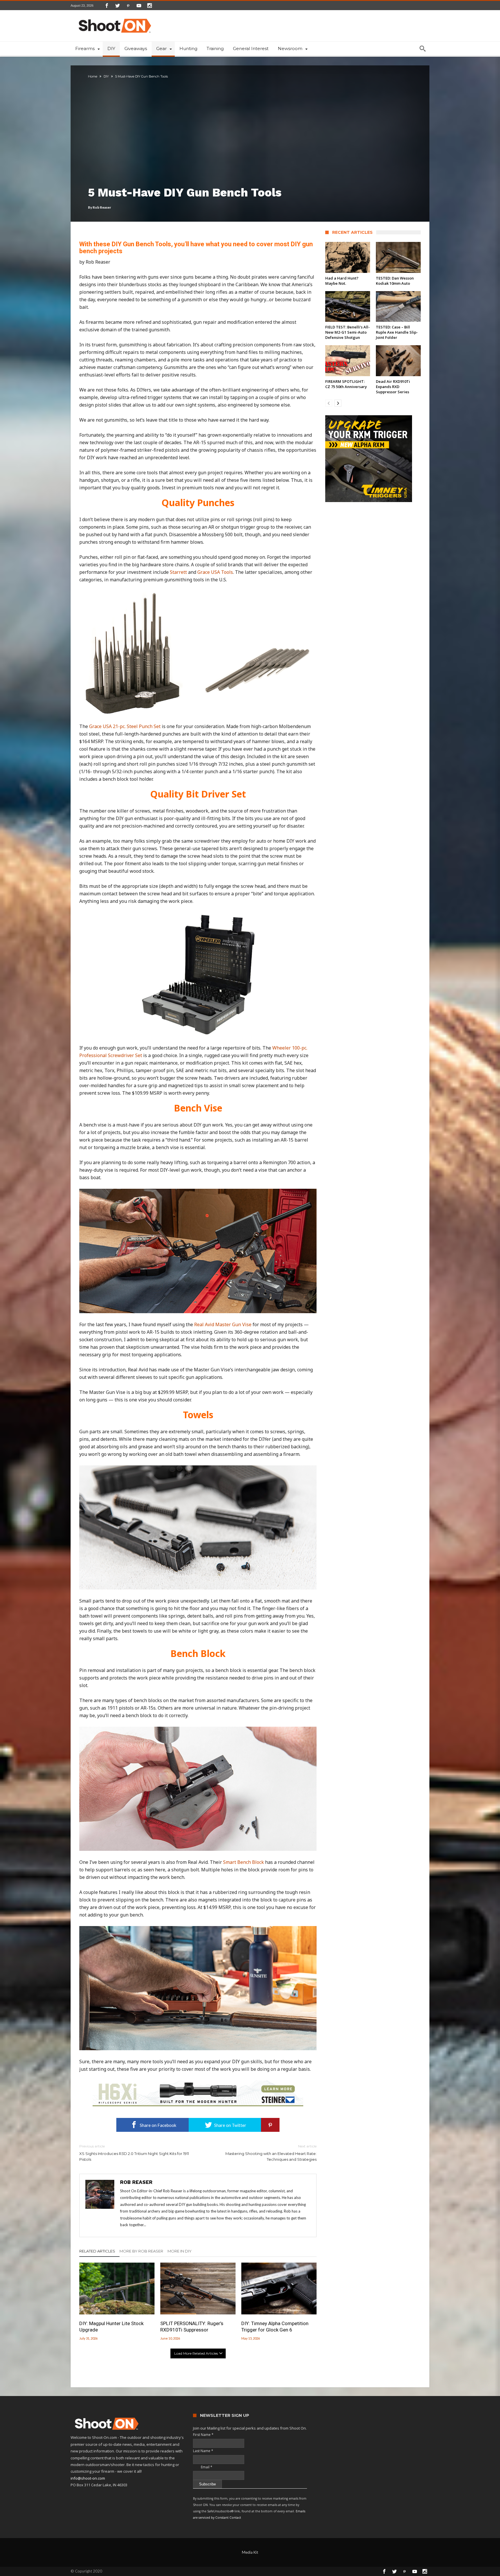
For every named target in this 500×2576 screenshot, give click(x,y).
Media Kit (250, 2552)
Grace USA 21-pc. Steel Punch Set (125, 726)
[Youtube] (139, 5)
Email (203, 2467)
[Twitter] (117, 5)
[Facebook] (107, 5)
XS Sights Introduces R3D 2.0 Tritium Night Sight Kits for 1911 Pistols (134, 2153)
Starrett (179, 572)
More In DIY (180, 2251)
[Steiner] (198, 2083)
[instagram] (150, 5)
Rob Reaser (102, 207)
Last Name (203, 2451)
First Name (203, 2435)
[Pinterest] (128, 5)
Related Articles (97, 2251)
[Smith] (373, 459)
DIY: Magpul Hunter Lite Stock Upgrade (111, 2327)
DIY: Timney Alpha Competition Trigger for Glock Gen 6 (275, 2327)
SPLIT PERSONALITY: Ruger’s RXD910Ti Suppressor (192, 2327)
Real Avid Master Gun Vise (223, 1324)
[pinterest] (270, 2125)
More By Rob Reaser (141, 2251)
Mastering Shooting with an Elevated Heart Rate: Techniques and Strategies (271, 2153)
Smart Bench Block (243, 1862)
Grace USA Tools (215, 572)
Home (93, 76)
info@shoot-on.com (88, 2478)
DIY (106, 76)
